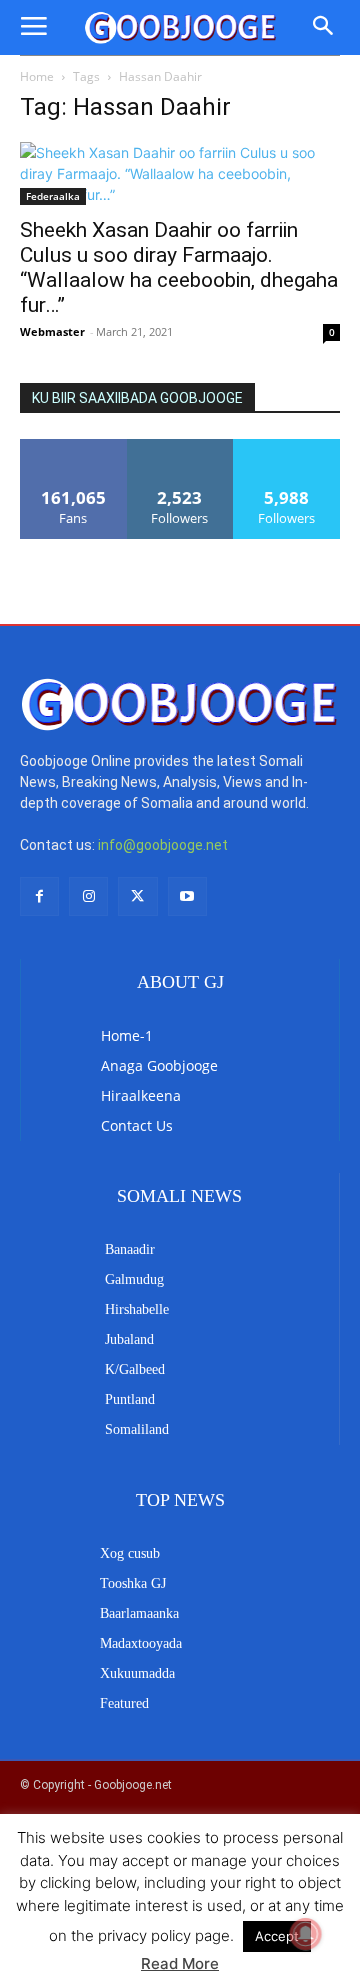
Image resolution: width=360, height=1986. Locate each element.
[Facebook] (39, 896)
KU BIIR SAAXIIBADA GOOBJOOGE (137, 398)
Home (37, 76)
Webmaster (52, 331)
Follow (180, 446)
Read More (180, 1963)
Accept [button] (277, 1936)
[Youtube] (187, 896)
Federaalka (53, 196)
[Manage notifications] (306, 1934)
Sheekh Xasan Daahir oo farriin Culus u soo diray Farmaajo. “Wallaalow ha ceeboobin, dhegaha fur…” (179, 267)
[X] (137, 896)
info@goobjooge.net (163, 845)
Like (73, 446)
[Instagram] (88, 896)
